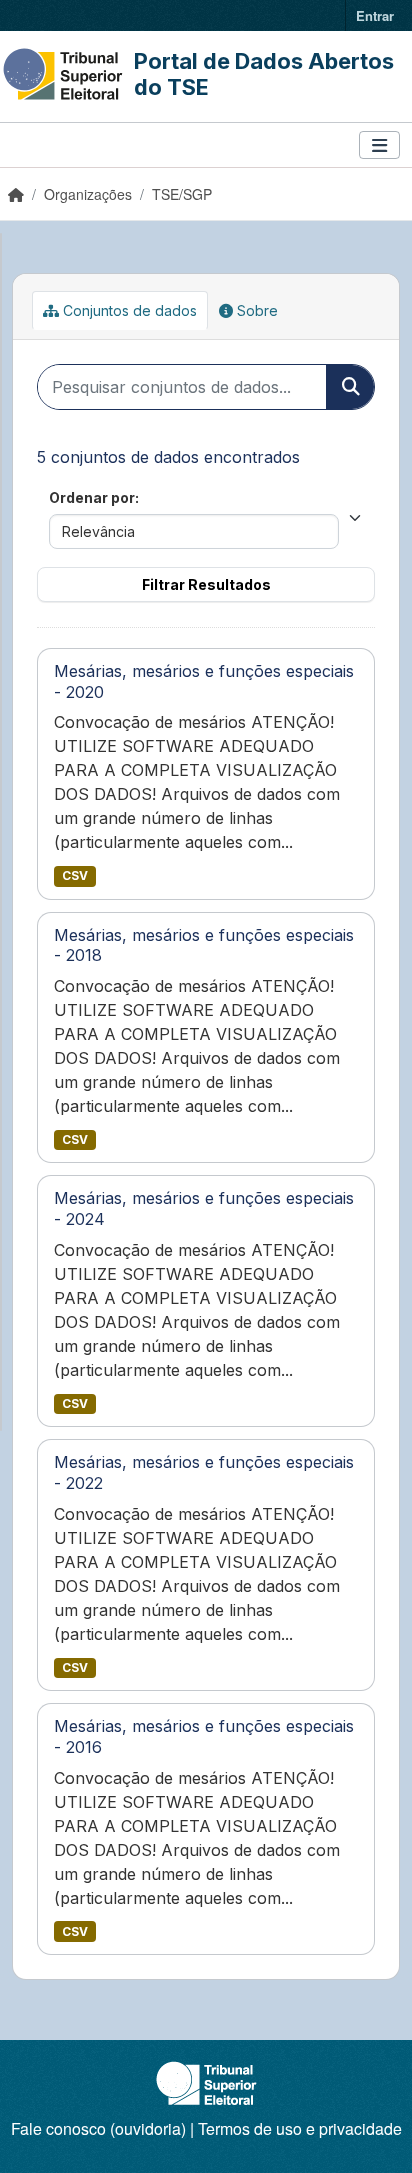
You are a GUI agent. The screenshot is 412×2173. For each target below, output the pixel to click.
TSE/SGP (182, 194)
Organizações (88, 194)
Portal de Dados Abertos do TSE (264, 74)
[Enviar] (350, 387)
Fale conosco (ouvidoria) (98, 2128)
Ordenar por (92, 497)
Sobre (255, 310)
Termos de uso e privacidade (300, 2128)
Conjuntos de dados (128, 310)
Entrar (375, 15)
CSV (75, 875)
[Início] (16, 194)
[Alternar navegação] (379, 145)
